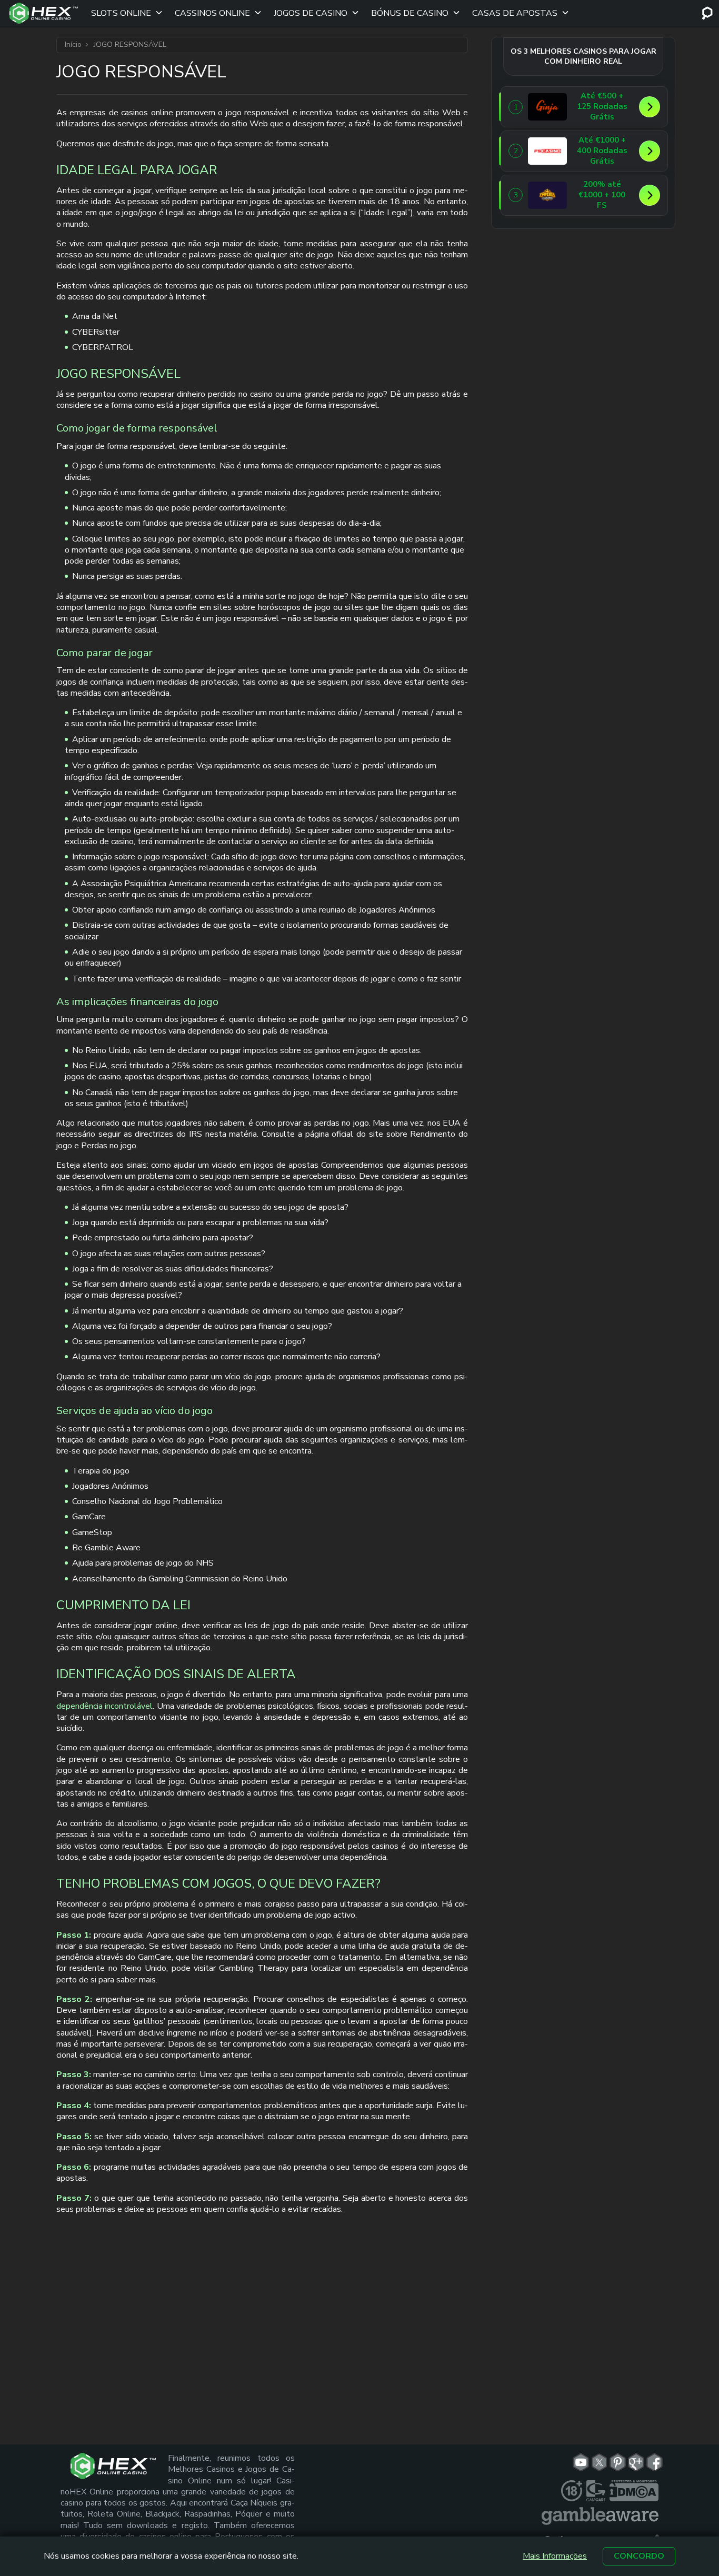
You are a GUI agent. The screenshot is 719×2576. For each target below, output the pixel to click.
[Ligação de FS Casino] (547, 151)
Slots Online (121, 13)
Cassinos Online (212, 13)
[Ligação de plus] (572, 2491)
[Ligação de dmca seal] (634, 2491)
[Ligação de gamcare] (596, 2491)
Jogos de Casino (311, 13)
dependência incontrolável (104, 1706)
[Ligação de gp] (636, 2462)
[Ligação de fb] (655, 2462)
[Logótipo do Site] (44, 13)
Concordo (639, 2556)
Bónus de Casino (410, 13)
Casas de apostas (515, 13)
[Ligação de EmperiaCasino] (547, 195)
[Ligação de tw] (599, 2462)
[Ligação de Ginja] (547, 107)
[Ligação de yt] (581, 2462)
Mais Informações (555, 2556)
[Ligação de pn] (618, 2462)
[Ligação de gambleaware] (600, 2516)
